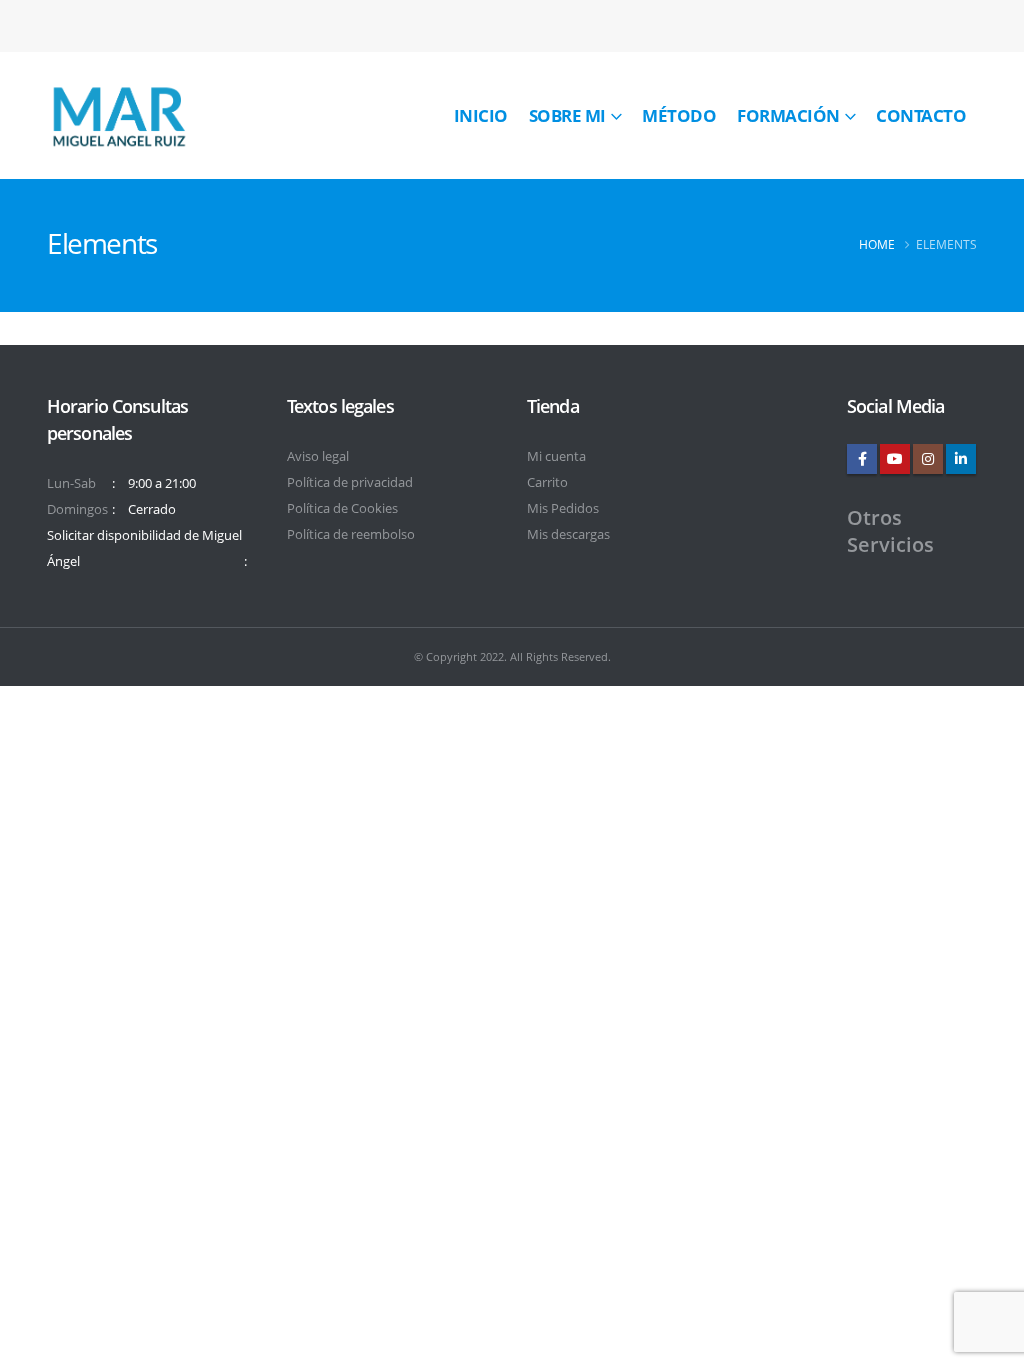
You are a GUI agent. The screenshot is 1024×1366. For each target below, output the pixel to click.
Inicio (481, 115)
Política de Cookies (342, 508)
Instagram (928, 459)
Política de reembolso (351, 534)
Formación (788, 115)
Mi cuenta (556, 456)
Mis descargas (568, 534)
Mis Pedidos (563, 508)
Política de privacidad (350, 482)
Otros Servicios (890, 531)
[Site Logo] (118, 115)
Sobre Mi (567, 115)
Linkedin (961, 459)
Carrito (547, 482)
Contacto (921, 115)
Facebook (862, 459)
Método (679, 115)
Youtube (895, 459)
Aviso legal (318, 456)
